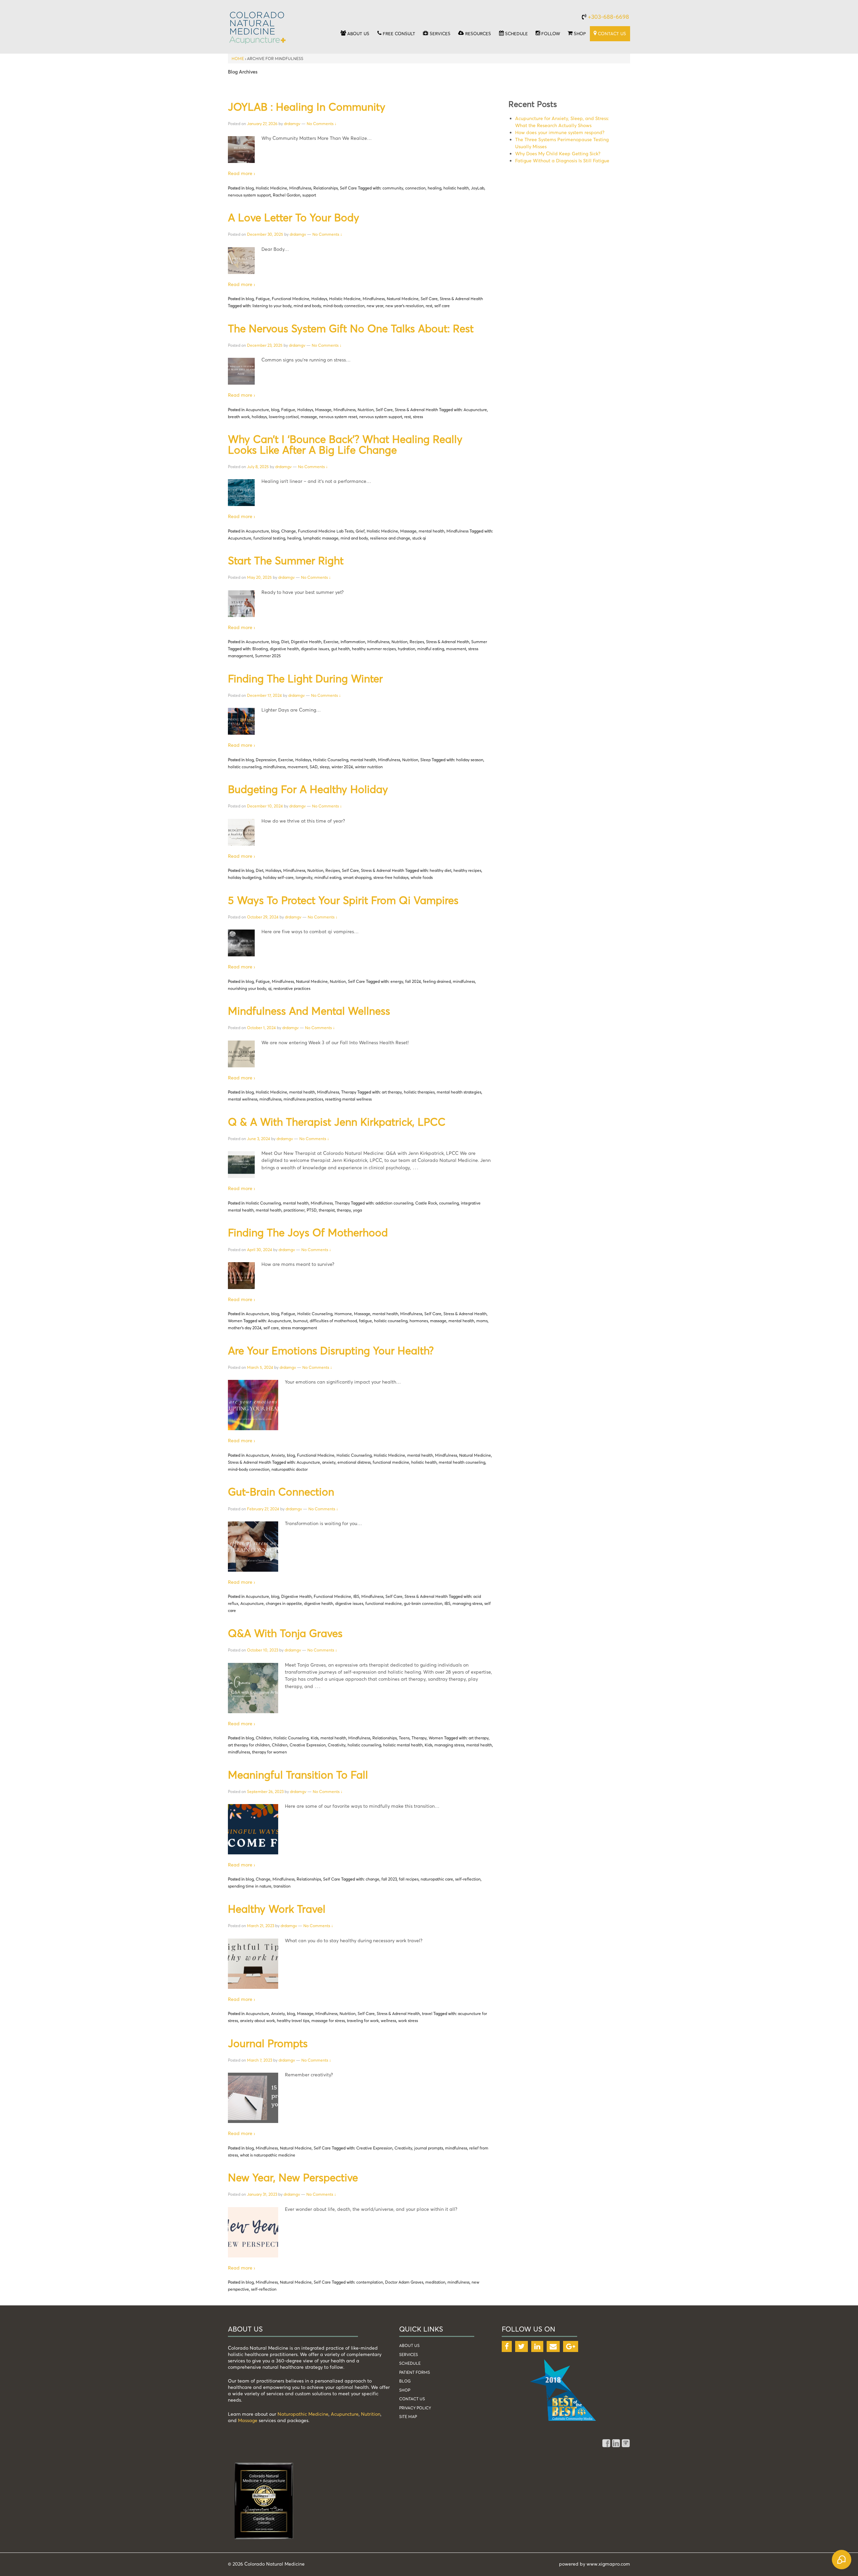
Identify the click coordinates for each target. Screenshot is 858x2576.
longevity (304, 877)
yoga (357, 1210)
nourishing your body (247, 988)
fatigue (365, 1321)
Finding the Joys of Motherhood (308, 1232)
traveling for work (363, 2021)
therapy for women (269, 1752)
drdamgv (292, 124)
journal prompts (429, 2148)
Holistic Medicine (271, 188)
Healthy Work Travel (277, 1909)
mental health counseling (462, 1462)
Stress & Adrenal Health (461, 299)
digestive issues (315, 649)
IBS (356, 1596)
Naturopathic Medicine (303, 2414)
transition (282, 1886)
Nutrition (366, 410)
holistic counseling (245, 767)
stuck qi (419, 538)
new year (375, 306)
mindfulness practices (303, 1099)
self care (442, 306)
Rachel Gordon (287, 195)
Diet (285, 642)
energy (397, 981)
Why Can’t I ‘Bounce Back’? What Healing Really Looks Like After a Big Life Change (345, 444)
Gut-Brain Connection (281, 1492)
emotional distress (354, 1462)
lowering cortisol (284, 417)
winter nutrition (369, 767)
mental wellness (243, 1099)
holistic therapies (419, 1092)
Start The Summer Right (286, 560)
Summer (479, 642)
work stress (408, 2021)
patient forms (415, 2372)
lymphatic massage (321, 538)
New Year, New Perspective (293, 2177)
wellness (388, 2021)
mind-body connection (344, 306)
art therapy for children (249, 1745)
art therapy (392, 1092)
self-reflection (468, 1879)
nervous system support (249, 195)
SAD (314, 767)
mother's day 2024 (245, 1328)
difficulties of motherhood (333, 1321)
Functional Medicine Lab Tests (326, 531)
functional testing (269, 538)
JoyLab (478, 188)
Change (289, 531)
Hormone (343, 1314)
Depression (266, 760)
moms (482, 1321)
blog (250, 188)
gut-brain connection (423, 1603)
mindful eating (431, 649)
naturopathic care (437, 1879)
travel (427, 2013)
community (393, 188)
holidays (259, 417)
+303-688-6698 (608, 17)
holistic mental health (403, 1745)
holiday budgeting (244, 877)
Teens (404, 1738)
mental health (432, 531)
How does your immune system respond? (560, 132)
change (373, 1879)
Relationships (326, 188)
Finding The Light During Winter (305, 678)
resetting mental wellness (348, 1099)
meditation (435, 2282)
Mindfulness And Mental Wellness (309, 1011)
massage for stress (328, 2021)
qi (270, 988)
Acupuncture (257, 410)
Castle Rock (426, 1203)
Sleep (425, 760)
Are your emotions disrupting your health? (331, 1350)
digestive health (284, 649)
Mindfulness (300, 188)
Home (238, 59)
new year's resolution (405, 306)
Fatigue (263, 299)
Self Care (348, 188)
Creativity (337, 1745)
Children (264, 1738)
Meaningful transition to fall (298, 1775)
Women (235, 1321)
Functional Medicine (291, 299)
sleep (325, 767)
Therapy (349, 1092)
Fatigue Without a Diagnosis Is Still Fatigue (562, 160)
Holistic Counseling (331, 760)
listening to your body (272, 306)
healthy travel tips (293, 2021)
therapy (344, 1210)
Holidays (319, 299)
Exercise (331, 642)
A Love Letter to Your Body (294, 217)
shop (405, 2390)
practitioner (294, 1210)
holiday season (470, 760)
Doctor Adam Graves (404, 2282)
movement (456, 649)
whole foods (422, 877)
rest (429, 306)
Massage (323, 410)
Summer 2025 (268, 656)
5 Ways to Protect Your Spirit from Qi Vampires (343, 900)
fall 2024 (413, 981)
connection (415, 188)
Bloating (260, 649)
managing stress (467, 1603)
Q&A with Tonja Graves (285, 1633)
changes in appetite (284, 1603)
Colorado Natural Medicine (274, 2564)
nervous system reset (338, 417)
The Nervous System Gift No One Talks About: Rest (351, 328)
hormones (419, 1321)
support (309, 195)
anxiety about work (257, 2021)
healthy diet (441, 870)
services (409, 2355)
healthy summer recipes (374, 649)
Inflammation (353, 642)
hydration (407, 649)
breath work (239, 417)
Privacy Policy (415, 2408)
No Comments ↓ (322, 124)
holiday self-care (278, 877)
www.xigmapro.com (608, 2564)
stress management (299, 1328)
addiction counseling (394, 1203)
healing (435, 188)
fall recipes (409, 1879)
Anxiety (278, 1455)
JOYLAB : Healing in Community (307, 107)
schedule (410, 2363)
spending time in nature (250, 1886)
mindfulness (274, 767)
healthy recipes (467, 870)
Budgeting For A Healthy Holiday (308, 789)
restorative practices (292, 988)
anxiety (329, 1462)
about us (409, 2345)
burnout (300, 1321)
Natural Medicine (403, 299)
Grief (360, 531)
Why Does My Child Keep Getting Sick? (558, 153)
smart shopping (357, 877)
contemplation (370, 2282)
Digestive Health (306, 642)
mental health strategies (459, 1092)
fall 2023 (389, 1879)
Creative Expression (308, 1745)
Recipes (417, 642)
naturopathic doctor (290, 1469)
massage (309, 417)
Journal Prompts (268, 2043)
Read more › (241, 173)
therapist (327, 1210)
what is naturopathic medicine (268, 2155)
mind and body (307, 306)
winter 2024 (342, 767)
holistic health (456, 188)
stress (418, 417)
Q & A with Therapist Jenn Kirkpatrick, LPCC (337, 1122)
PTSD (312, 1210)
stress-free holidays (391, 877)
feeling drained (437, 981)
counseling (449, 1203)
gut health (341, 649)
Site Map (408, 2417)
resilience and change (390, 538)
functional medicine (391, 1462)
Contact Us (412, 2399)
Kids (315, 1738)
